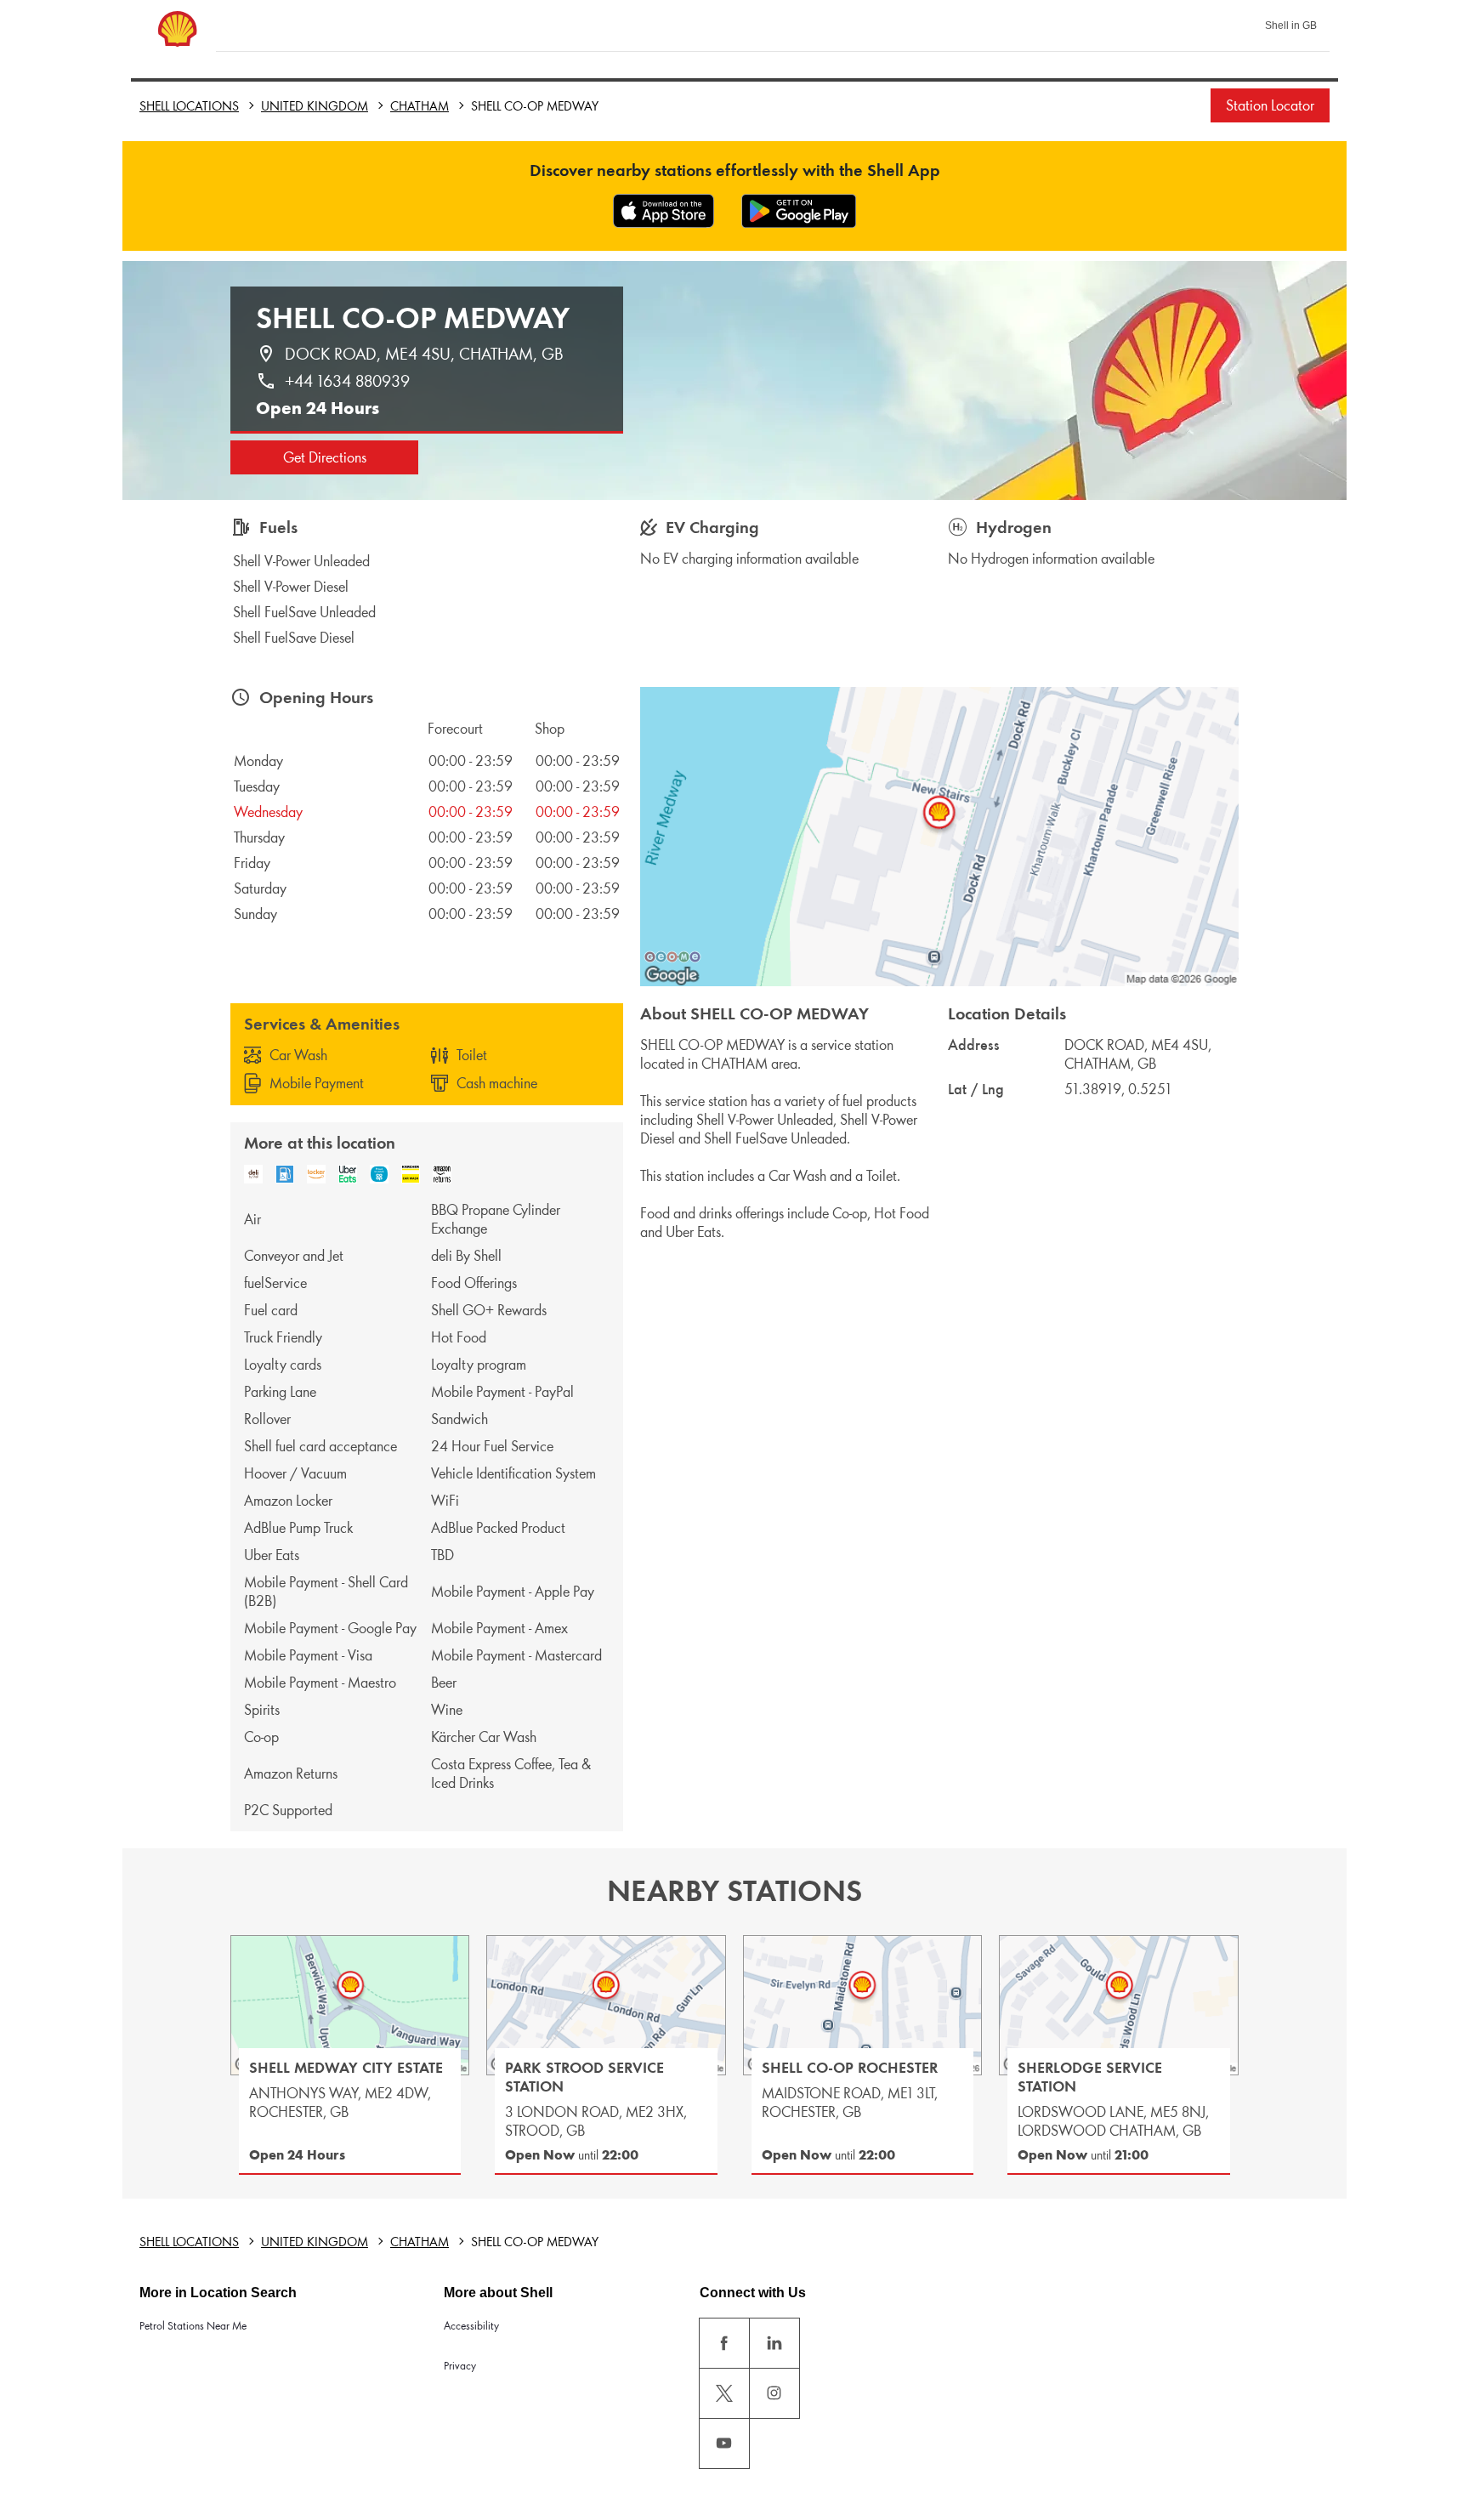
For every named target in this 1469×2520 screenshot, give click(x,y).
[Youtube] (724, 2443)
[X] (724, 2393)
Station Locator (1270, 105)
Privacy (460, 2366)
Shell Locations (189, 106)
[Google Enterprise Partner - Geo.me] (672, 956)
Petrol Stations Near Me (193, 2326)
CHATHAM (420, 106)
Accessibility (471, 2326)
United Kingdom (315, 106)
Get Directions (325, 457)
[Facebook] (724, 2343)
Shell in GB (1291, 26)
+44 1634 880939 (347, 381)
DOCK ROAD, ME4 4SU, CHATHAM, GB (424, 354)
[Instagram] (774, 2393)
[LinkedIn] (774, 2343)
